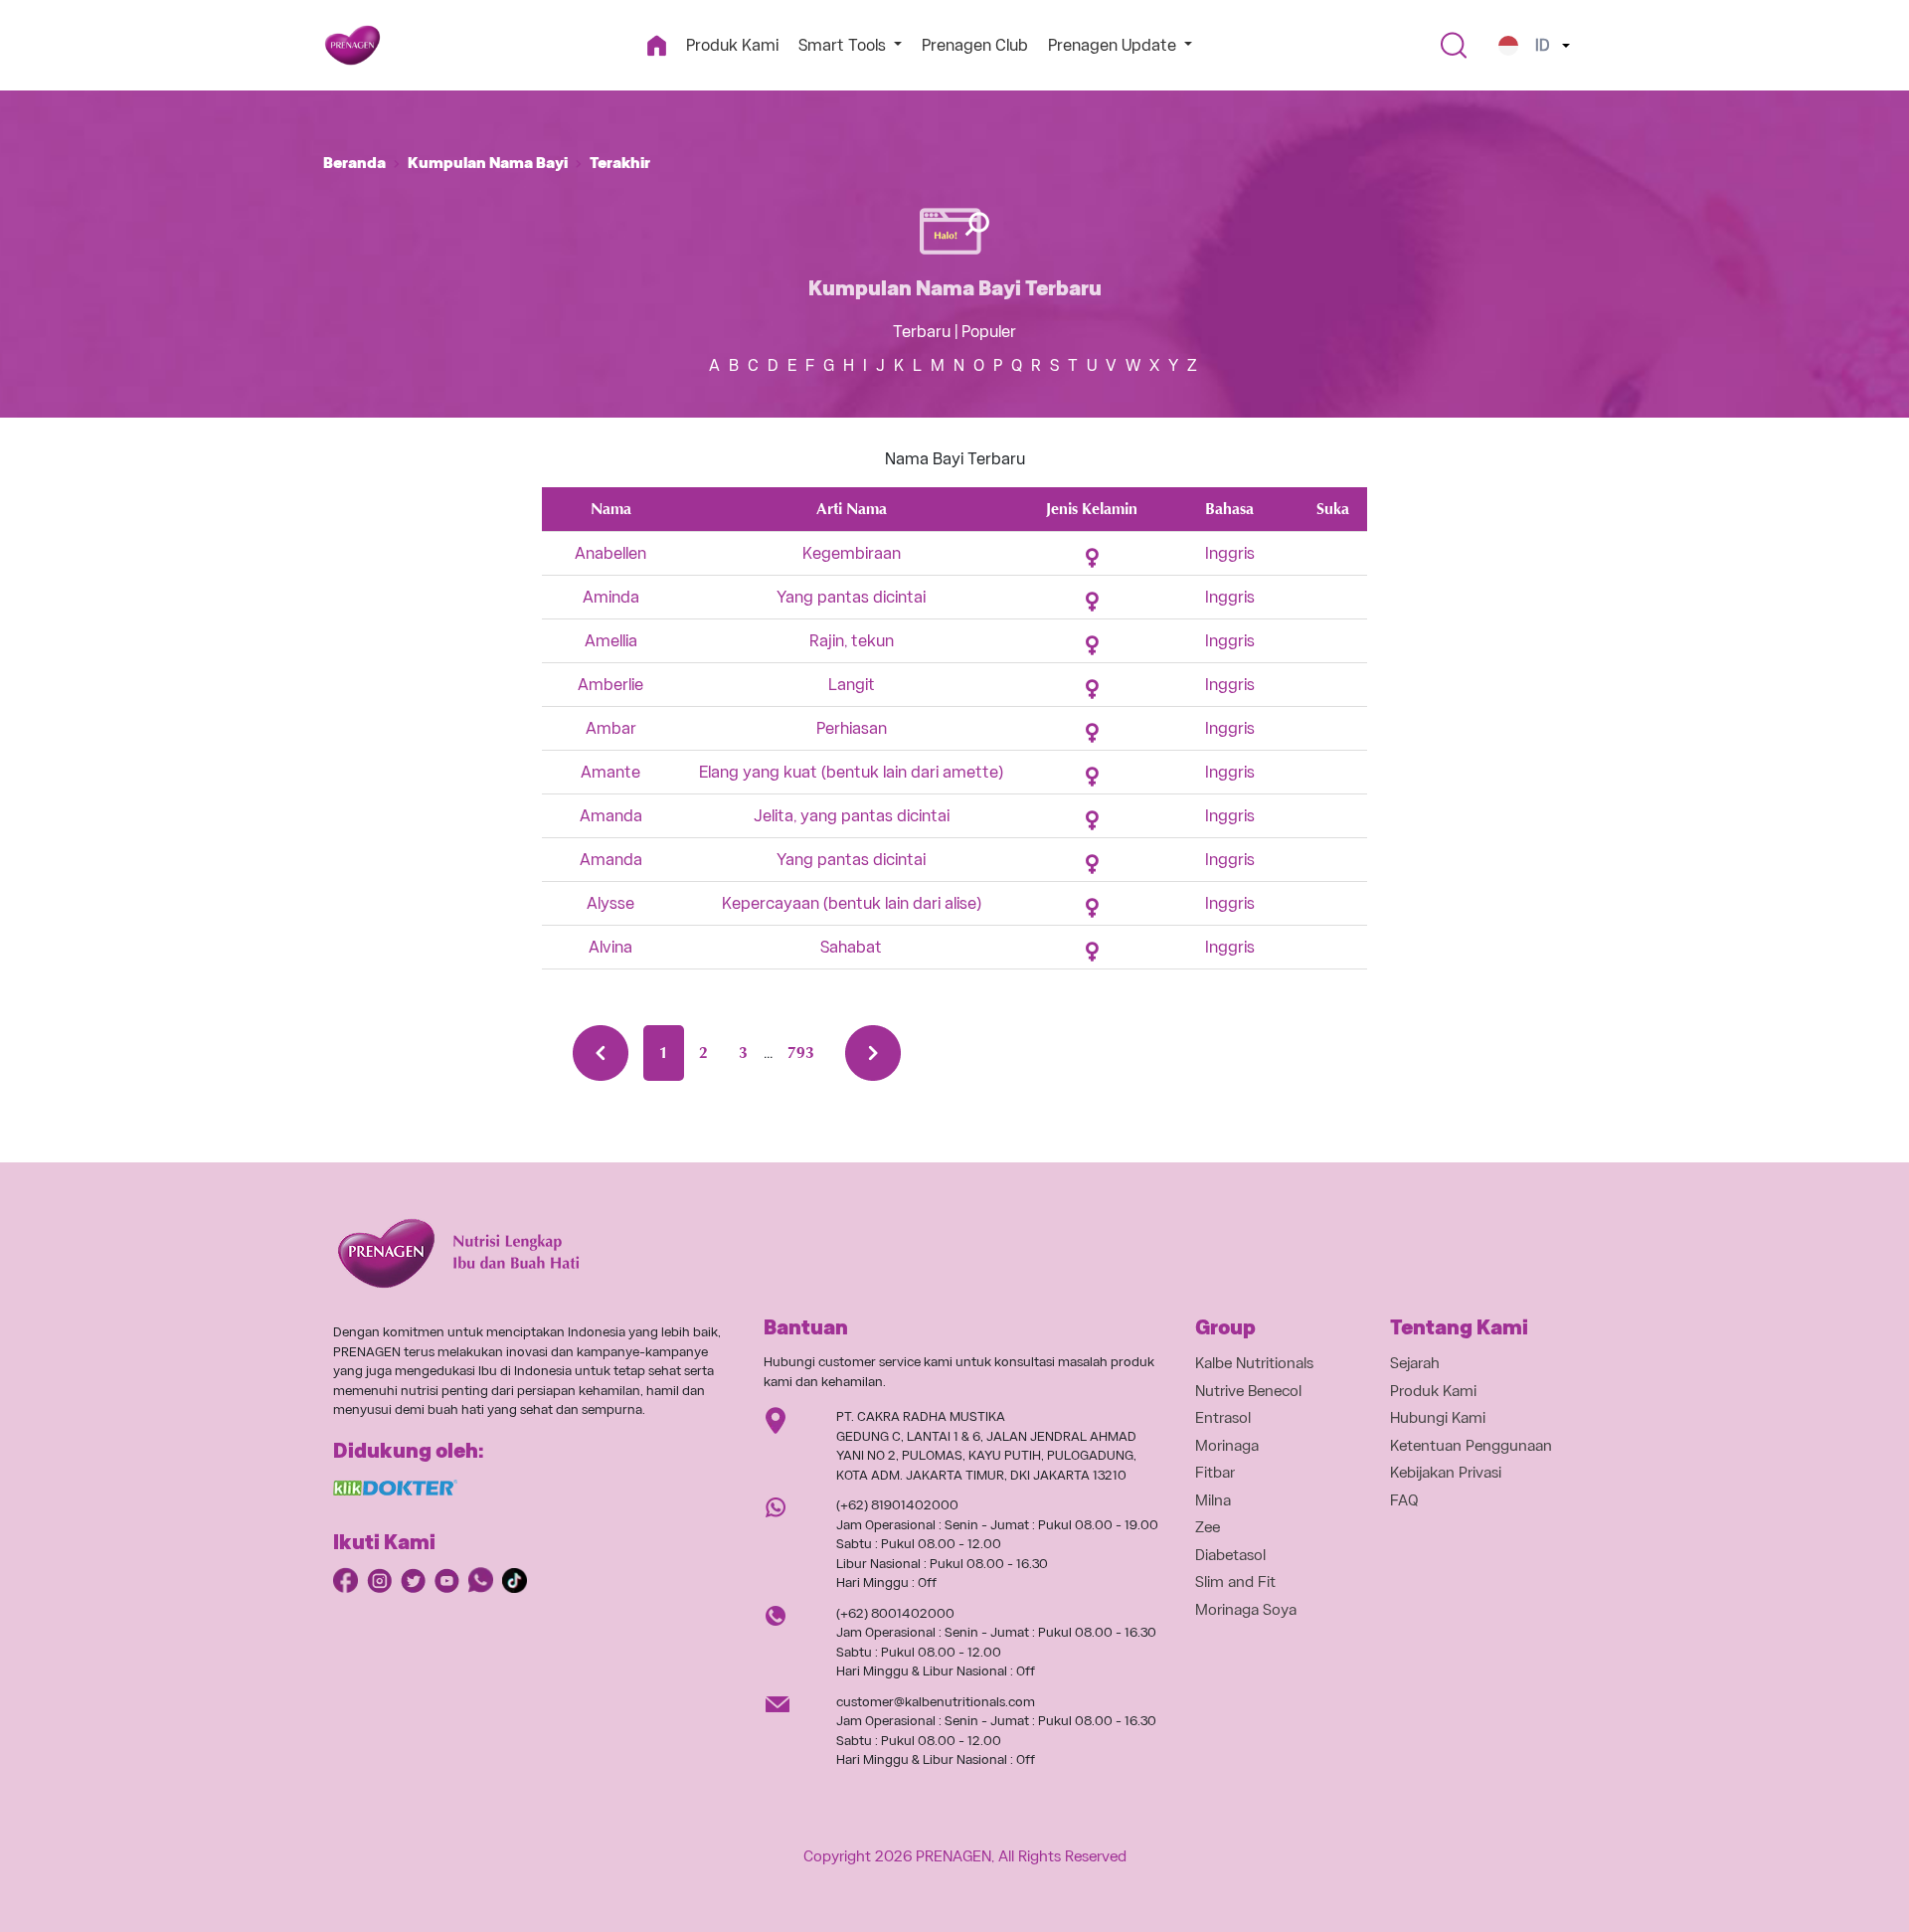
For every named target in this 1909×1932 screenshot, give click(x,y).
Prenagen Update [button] (1114, 45)
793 (801, 1053)
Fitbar (1215, 1473)
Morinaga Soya (1246, 1610)
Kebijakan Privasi (1446, 1473)
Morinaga (1227, 1446)
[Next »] (873, 1053)
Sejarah (1415, 1363)
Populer (989, 332)
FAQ (1404, 1500)
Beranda (354, 163)
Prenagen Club (975, 45)
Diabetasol (1230, 1555)
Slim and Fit (1235, 1582)
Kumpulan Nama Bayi (488, 163)
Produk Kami (732, 45)
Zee (1208, 1527)
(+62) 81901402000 (897, 1505)
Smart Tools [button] (844, 45)
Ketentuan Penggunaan (1471, 1446)
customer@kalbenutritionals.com (936, 1702)
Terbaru (922, 332)
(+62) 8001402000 (895, 1613)
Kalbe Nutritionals (1254, 1363)
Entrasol (1223, 1418)
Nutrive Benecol (1248, 1391)
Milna (1213, 1500)
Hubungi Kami (1438, 1418)
